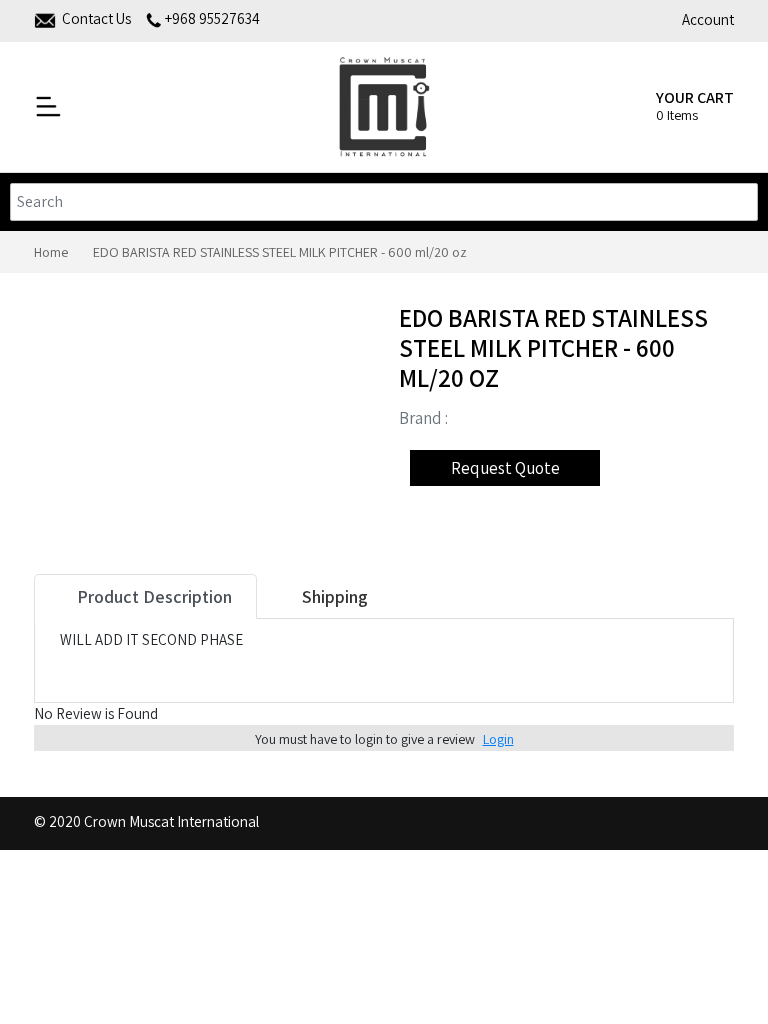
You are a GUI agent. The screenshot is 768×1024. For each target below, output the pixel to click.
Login (498, 739)
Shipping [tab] (333, 596)
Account (708, 19)
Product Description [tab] (152, 596)
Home (51, 252)
